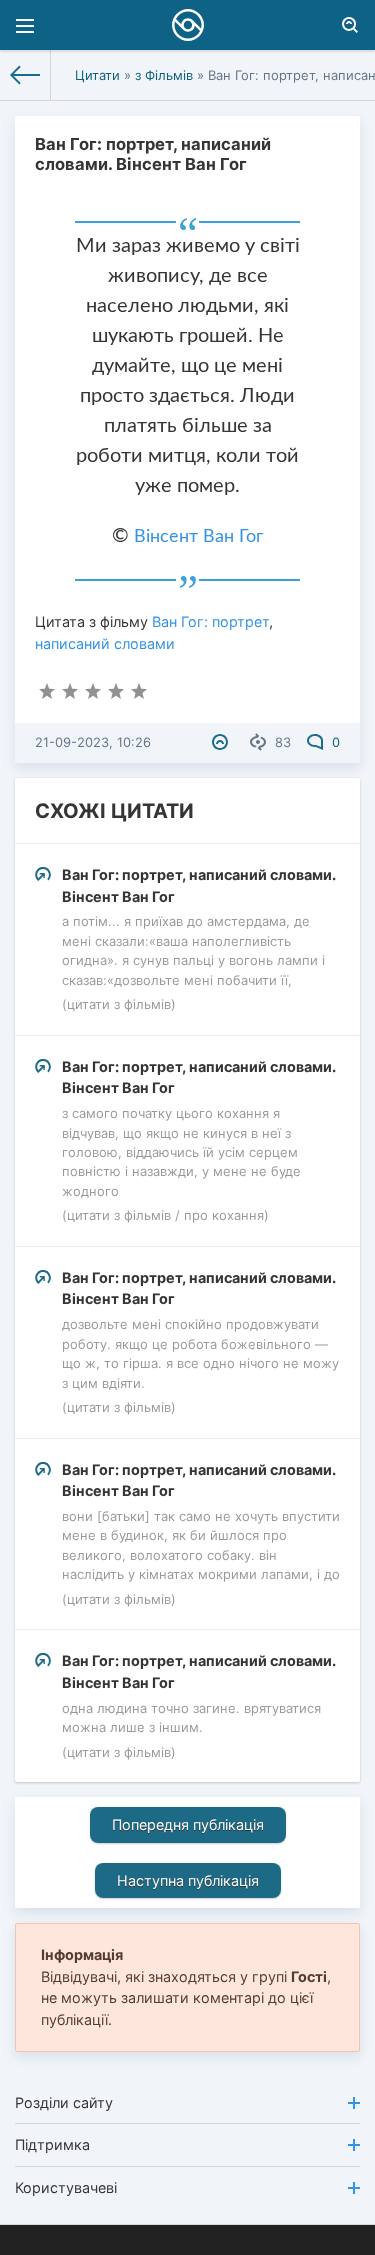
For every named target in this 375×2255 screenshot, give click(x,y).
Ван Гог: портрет (210, 621)
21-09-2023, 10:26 (93, 742)
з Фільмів (164, 75)
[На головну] (25, 75)
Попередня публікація (188, 1824)
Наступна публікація (188, 1880)
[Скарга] (222, 742)
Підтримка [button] (52, 2144)
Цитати (97, 75)
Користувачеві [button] (66, 2187)
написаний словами (105, 643)
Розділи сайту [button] (64, 2102)
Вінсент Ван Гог (198, 537)
